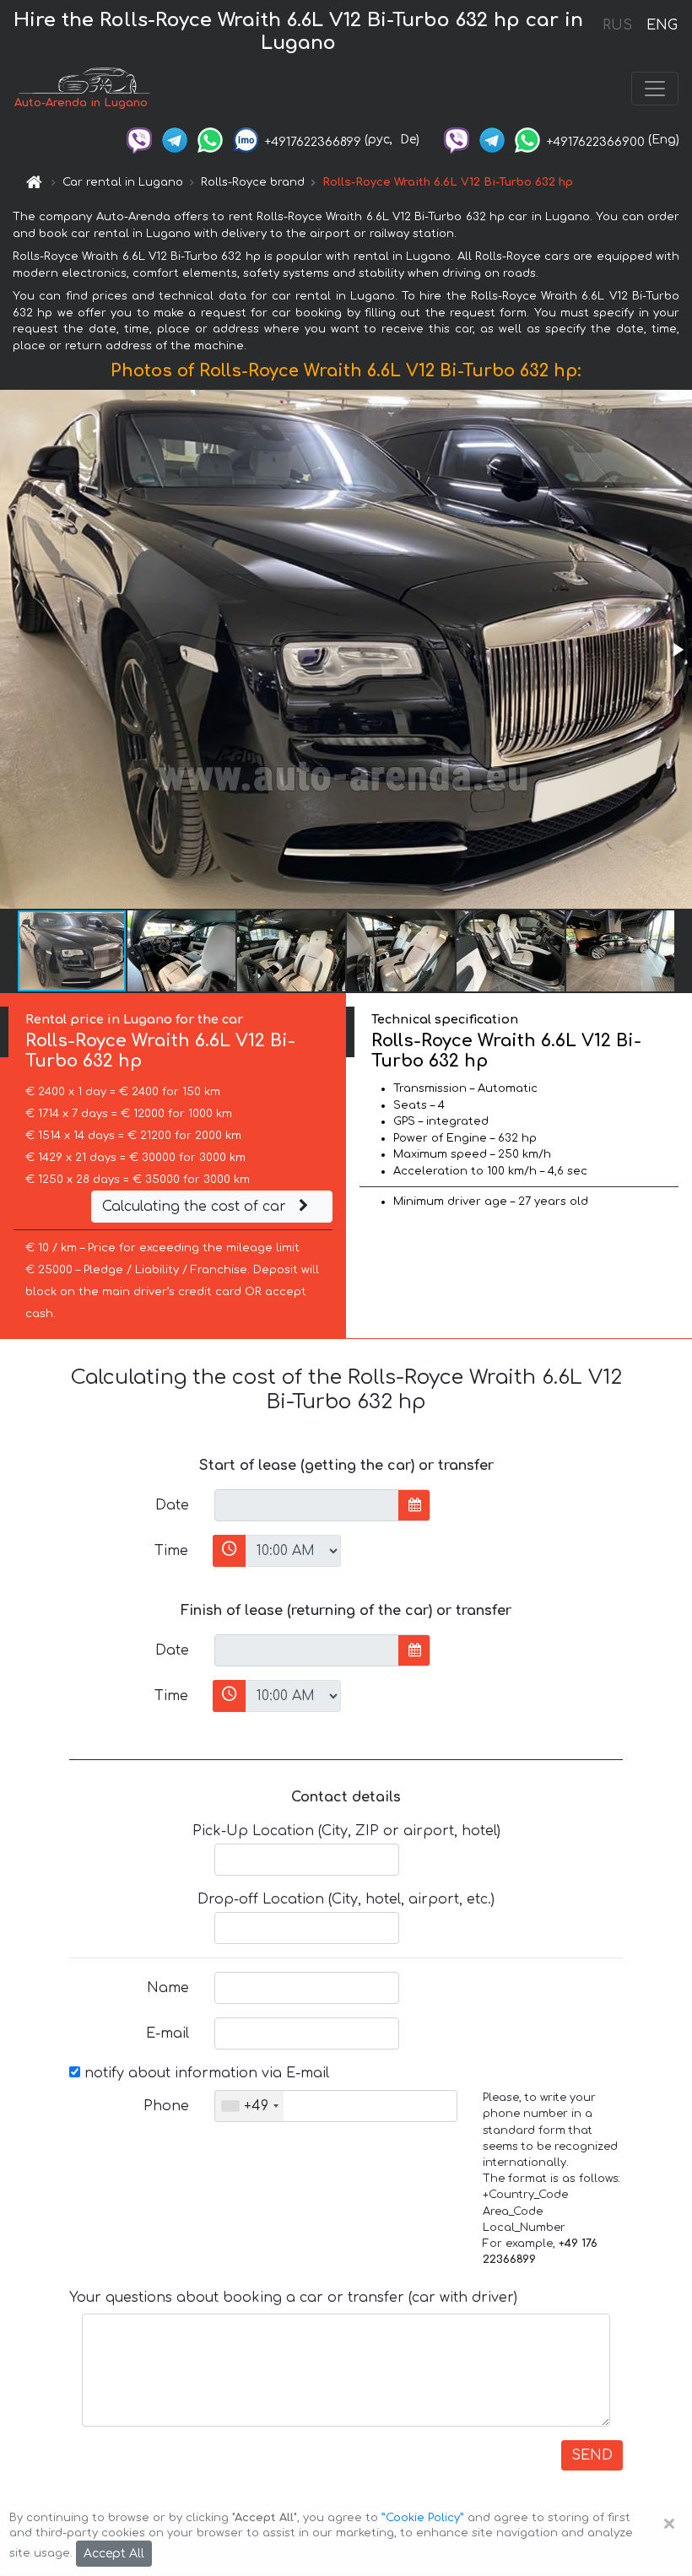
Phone (166, 2106)
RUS (617, 25)
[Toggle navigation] (655, 89)
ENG (662, 25)
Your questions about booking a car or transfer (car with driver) (293, 2298)
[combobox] (249, 2106)
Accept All (114, 2554)
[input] (307, 1505)
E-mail (168, 2033)
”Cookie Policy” (423, 2518)
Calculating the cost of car (196, 1207)
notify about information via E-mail (205, 2073)
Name (168, 1988)
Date (172, 1505)
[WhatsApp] (210, 140)
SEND (592, 2455)
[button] (677, 650)
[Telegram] (175, 140)
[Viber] (139, 140)
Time (171, 1551)
